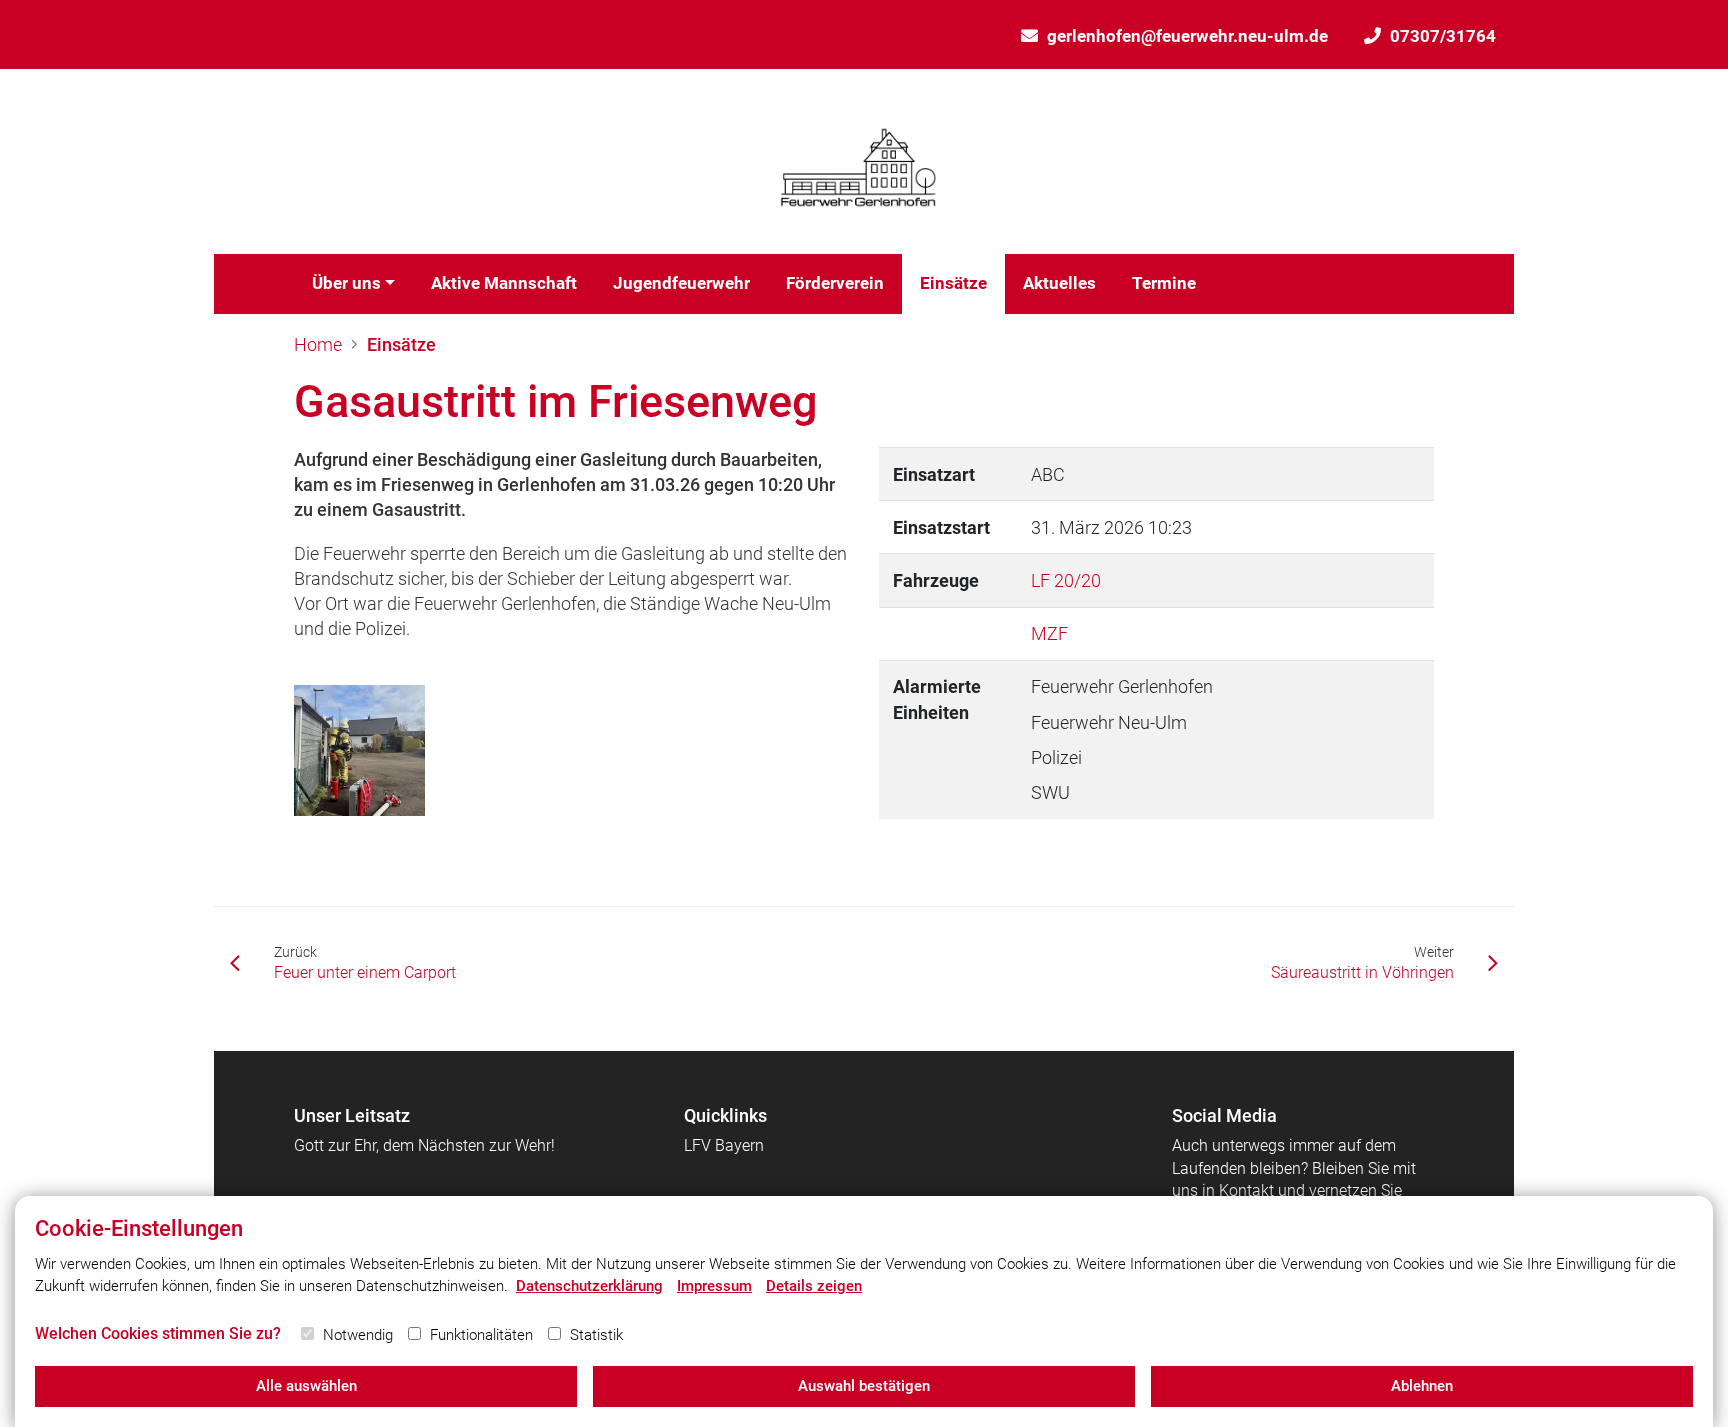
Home (318, 344)
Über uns (346, 283)
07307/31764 (1443, 36)
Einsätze (953, 283)
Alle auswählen (306, 1386)
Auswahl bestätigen (864, 1386)
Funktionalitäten (481, 1335)
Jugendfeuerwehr (681, 283)
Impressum (714, 1286)
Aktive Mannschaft (504, 283)
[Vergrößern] (359, 750)
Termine (1164, 283)
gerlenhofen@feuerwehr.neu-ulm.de (1187, 36)
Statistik (596, 1335)
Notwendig (358, 1335)
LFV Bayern (724, 1145)
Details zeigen (814, 1286)
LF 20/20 (1066, 580)
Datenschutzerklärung (589, 1286)
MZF (1049, 633)
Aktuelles (1059, 283)
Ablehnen (1422, 1386)
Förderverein (835, 283)
